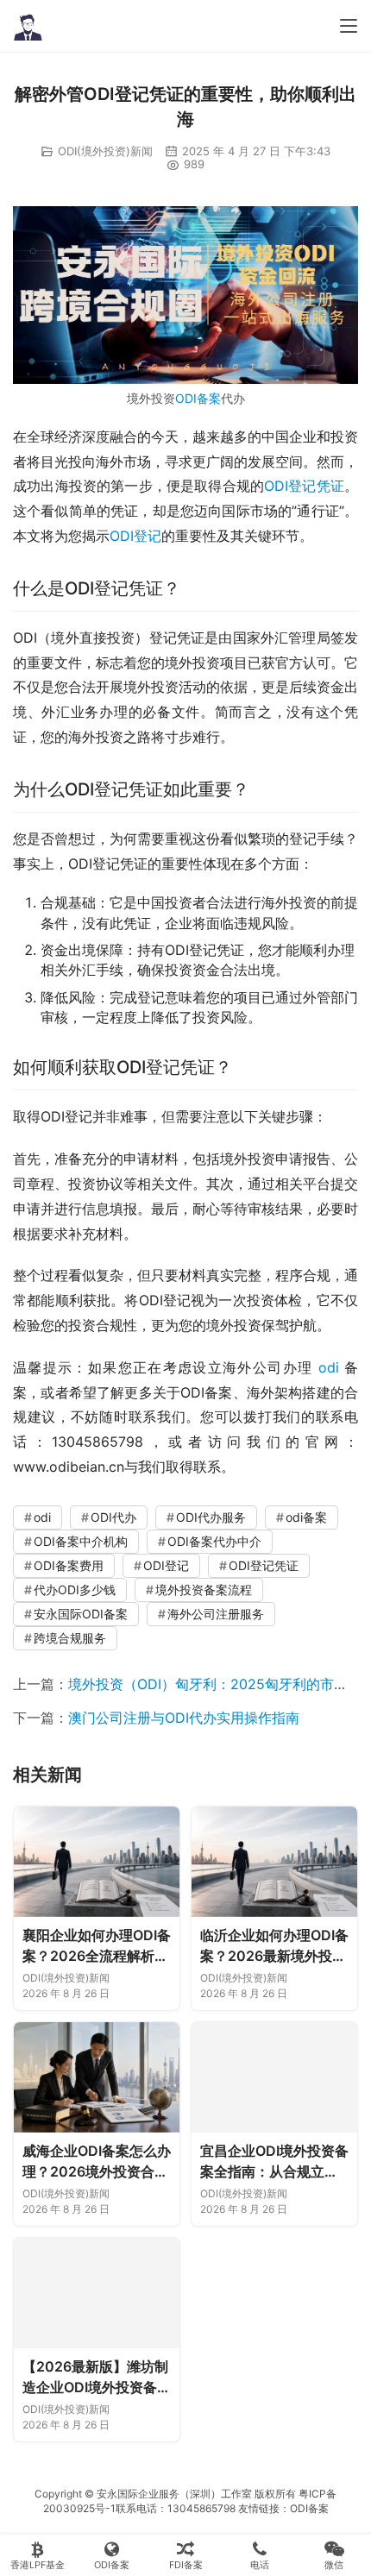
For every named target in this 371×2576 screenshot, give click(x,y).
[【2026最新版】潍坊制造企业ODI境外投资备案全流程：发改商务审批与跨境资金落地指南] (97, 2293)
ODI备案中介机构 (81, 1541)
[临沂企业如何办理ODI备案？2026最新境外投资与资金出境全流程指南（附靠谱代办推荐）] (274, 1862)
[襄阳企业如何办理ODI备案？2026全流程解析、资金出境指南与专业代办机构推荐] (97, 1862)
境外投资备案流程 (204, 1590)
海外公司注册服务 (216, 1614)
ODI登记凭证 (304, 486)
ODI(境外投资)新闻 (105, 151)
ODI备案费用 (69, 1565)
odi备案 (306, 1517)
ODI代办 (113, 1517)
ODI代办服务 (211, 1517)
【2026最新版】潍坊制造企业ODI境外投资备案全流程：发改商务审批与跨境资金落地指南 (97, 2378)
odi (329, 1367)
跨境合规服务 (70, 1638)
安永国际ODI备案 (81, 1614)
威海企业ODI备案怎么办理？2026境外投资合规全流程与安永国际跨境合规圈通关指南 (97, 2162)
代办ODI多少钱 (75, 1590)
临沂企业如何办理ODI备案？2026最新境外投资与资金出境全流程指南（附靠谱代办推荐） (274, 1946)
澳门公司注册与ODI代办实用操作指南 (184, 1718)
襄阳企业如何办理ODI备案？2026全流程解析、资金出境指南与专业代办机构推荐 (97, 1946)
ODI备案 (198, 398)
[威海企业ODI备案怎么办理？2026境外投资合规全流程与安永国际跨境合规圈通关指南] (97, 2077)
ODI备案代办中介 (214, 1541)
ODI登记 (135, 536)
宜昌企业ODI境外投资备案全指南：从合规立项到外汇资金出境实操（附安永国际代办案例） (274, 2162)
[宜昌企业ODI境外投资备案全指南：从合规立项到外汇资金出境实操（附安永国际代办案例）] (274, 2077)
